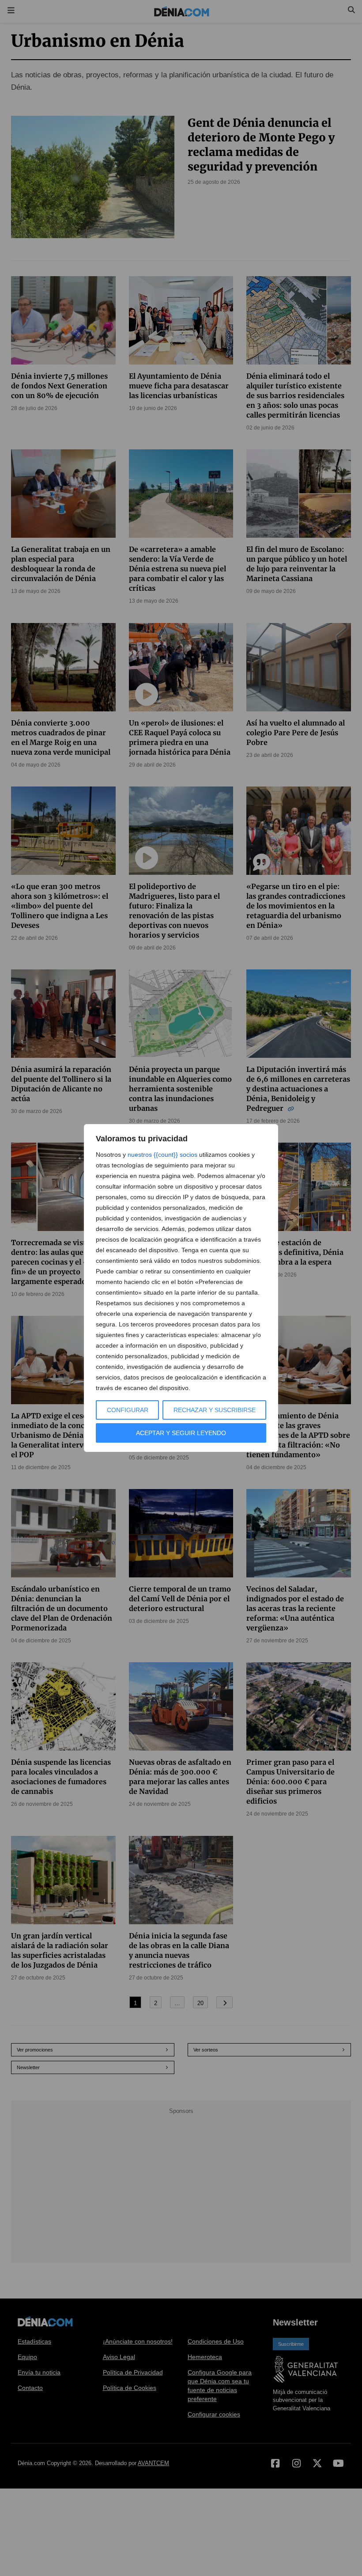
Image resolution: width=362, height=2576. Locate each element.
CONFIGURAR (128, 1410)
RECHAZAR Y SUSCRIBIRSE (215, 1410)
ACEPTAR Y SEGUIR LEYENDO (181, 1433)
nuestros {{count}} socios (162, 1155)
